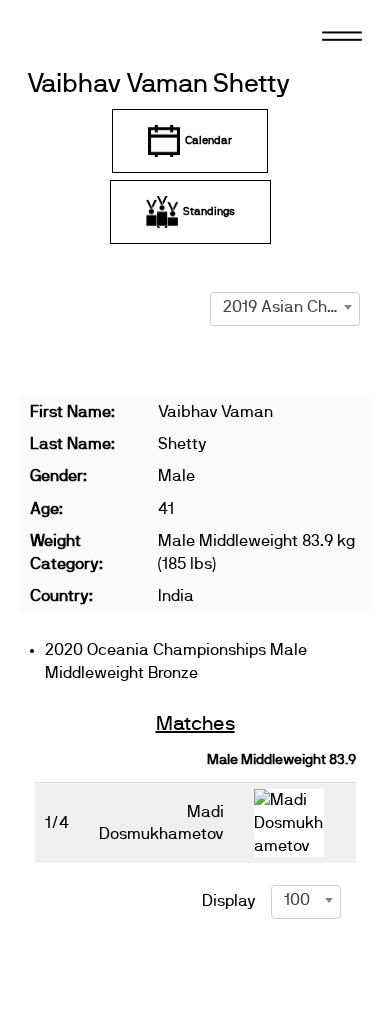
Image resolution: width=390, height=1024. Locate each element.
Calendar (208, 140)
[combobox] (285, 307)
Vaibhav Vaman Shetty (158, 84)
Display (229, 901)
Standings (209, 211)
